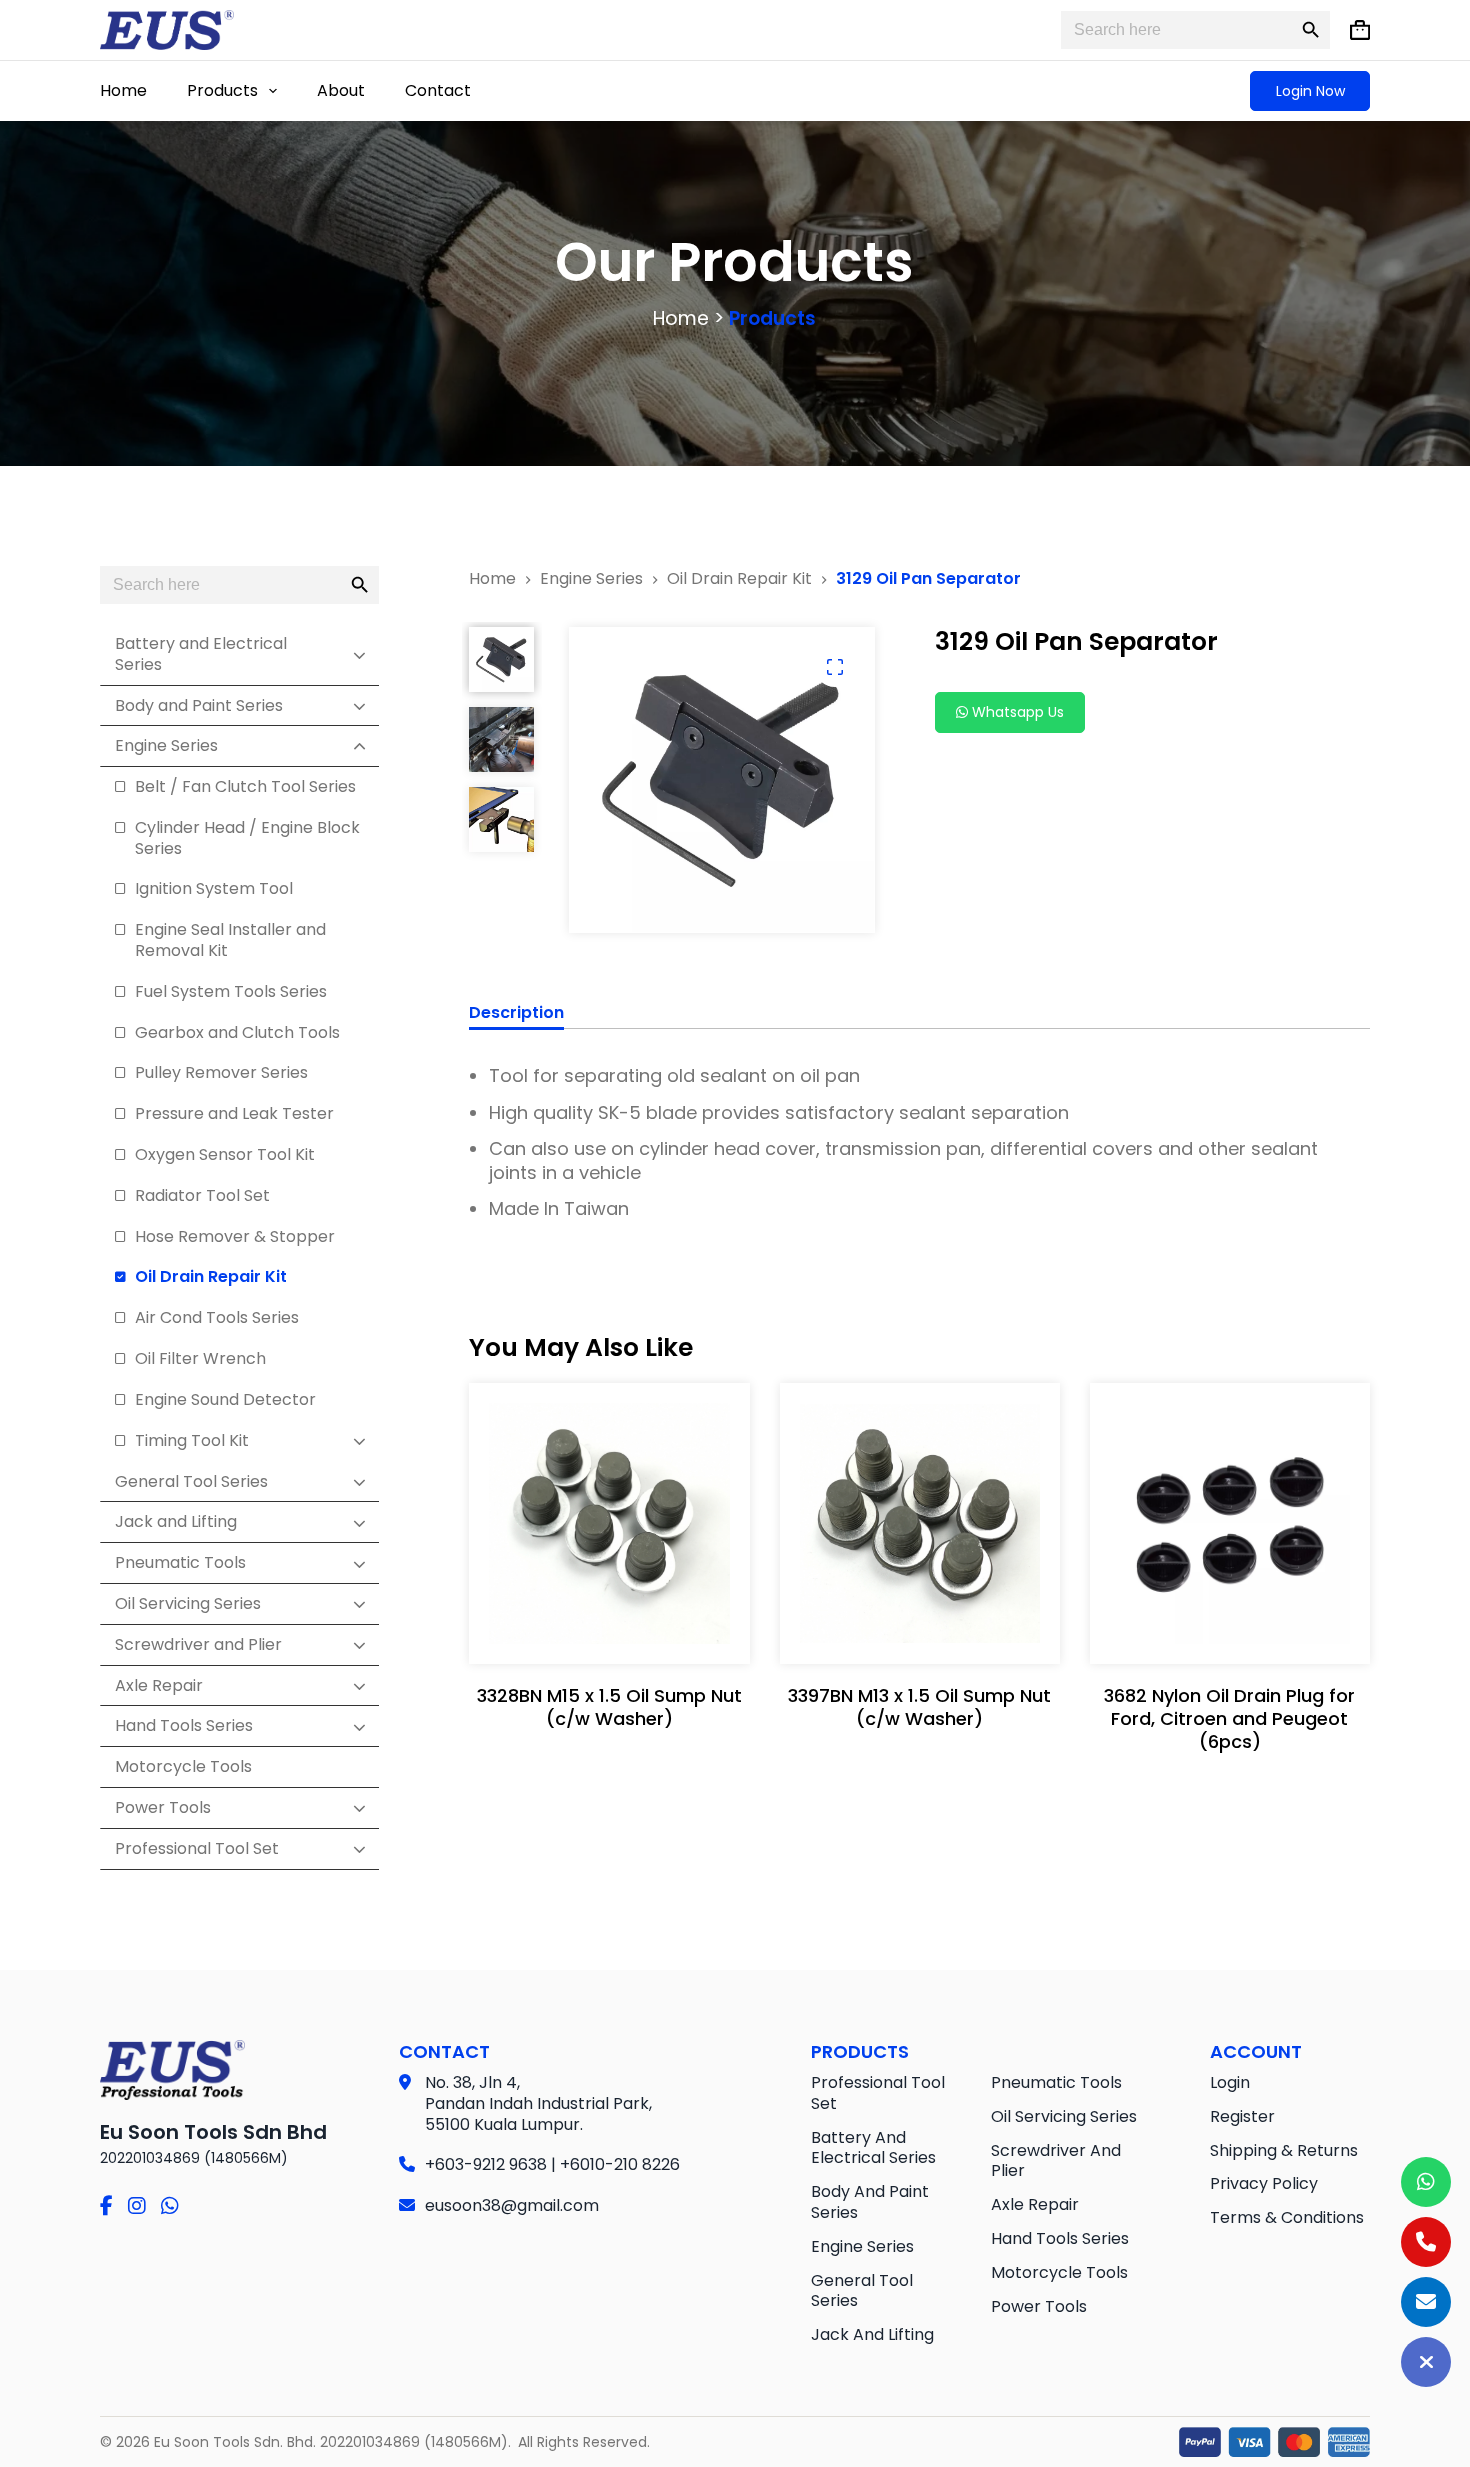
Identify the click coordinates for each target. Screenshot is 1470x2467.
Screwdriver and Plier (1056, 2161)
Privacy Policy (1264, 2183)
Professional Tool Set (878, 2093)
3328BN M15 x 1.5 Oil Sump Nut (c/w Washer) (609, 1707)
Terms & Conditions (1287, 2217)
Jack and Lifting (872, 2334)
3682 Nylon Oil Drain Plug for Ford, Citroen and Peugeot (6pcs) (1229, 1719)
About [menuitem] (341, 90)
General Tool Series (862, 2291)
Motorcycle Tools (1059, 2272)
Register (1242, 2116)
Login (1230, 2082)
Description (516, 1013)
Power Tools (1039, 2306)
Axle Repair (1035, 2204)
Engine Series (862, 2246)
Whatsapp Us (1016, 712)
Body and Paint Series (870, 2202)
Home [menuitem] (123, 90)
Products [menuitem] (222, 90)
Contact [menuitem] (438, 90)
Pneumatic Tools (1056, 2082)
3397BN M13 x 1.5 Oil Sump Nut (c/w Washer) (919, 1707)
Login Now (1310, 91)
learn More (604, 1628)
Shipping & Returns (1284, 2150)
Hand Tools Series (1060, 2238)
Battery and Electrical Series (873, 2148)
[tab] (516, 1016)
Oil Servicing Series (1064, 2116)
